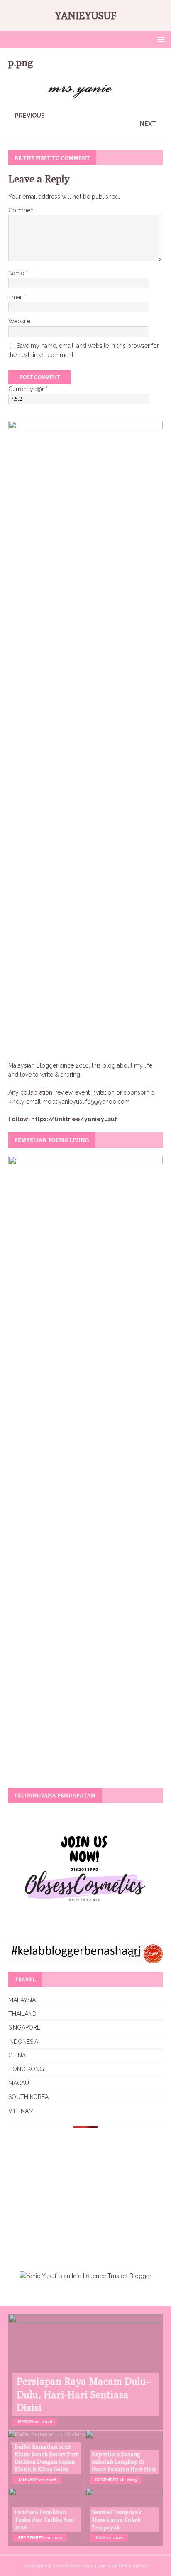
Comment (22, 210)
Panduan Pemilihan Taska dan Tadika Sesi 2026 (44, 2519)
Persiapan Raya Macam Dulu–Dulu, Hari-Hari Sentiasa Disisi (84, 2394)
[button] (160, 39)
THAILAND (22, 2014)
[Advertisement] (78, 2194)
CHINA (17, 2055)
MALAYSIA (22, 2000)
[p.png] (85, 99)
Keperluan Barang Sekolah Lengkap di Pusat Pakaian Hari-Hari (124, 2462)
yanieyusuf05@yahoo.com (94, 1102)
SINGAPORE (24, 2027)
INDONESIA (23, 2042)
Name (17, 273)
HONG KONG (26, 2069)
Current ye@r (28, 389)
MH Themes (133, 2566)
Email (16, 297)
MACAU (19, 2083)
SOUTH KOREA (28, 2097)
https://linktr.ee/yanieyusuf (74, 1119)
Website (19, 321)
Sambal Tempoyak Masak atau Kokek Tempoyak (117, 2519)
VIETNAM (21, 2111)
